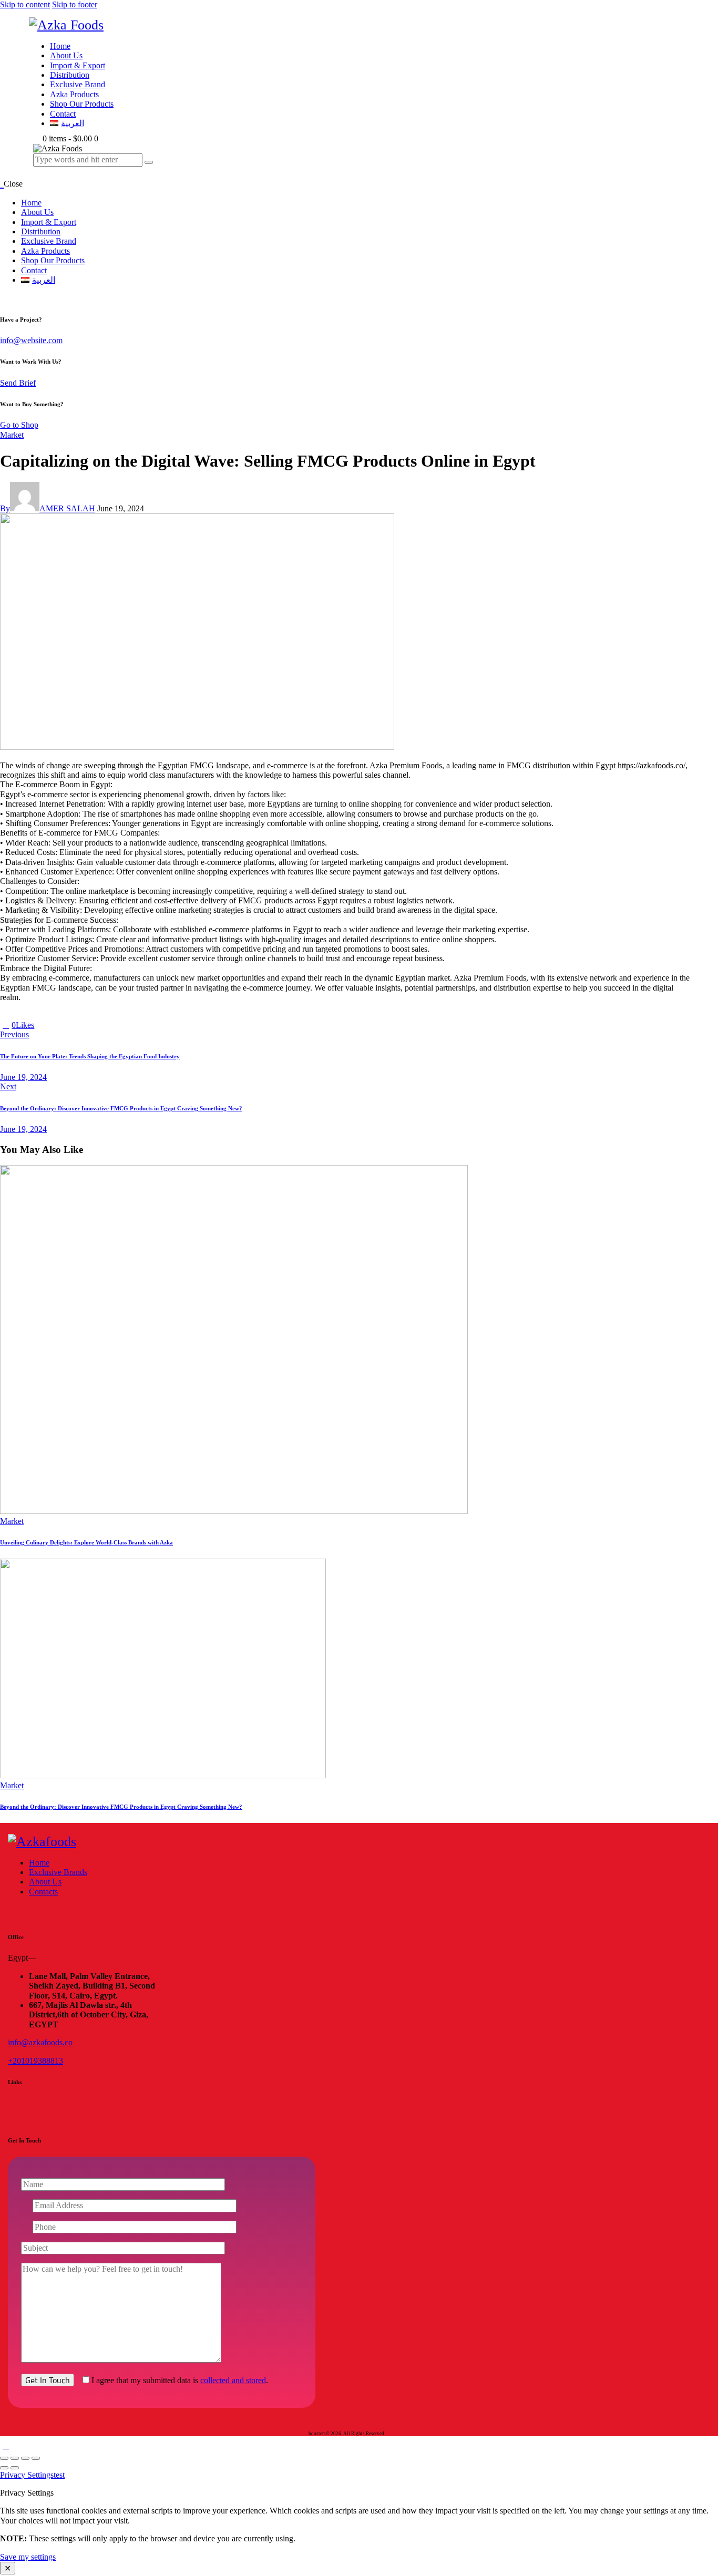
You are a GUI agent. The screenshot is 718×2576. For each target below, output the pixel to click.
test (59, 2475)
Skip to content (25, 4)
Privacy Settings (27, 2475)
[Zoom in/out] (4, 2458)
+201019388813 (35, 2061)
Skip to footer (75, 4)
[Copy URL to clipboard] (76, 1025)
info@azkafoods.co (40, 2042)
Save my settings (28, 2557)
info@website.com (31, 340)
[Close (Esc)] (36, 2458)
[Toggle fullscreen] (15, 2458)
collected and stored (233, 2380)
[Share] (25, 2458)
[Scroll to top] (6, 2445)
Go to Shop (19, 425)
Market (12, 435)
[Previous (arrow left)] (4, 2468)
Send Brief (18, 383)
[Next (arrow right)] (15, 2468)
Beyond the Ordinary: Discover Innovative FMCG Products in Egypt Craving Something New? (121, 1807)
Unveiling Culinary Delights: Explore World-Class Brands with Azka (86, 1542)
